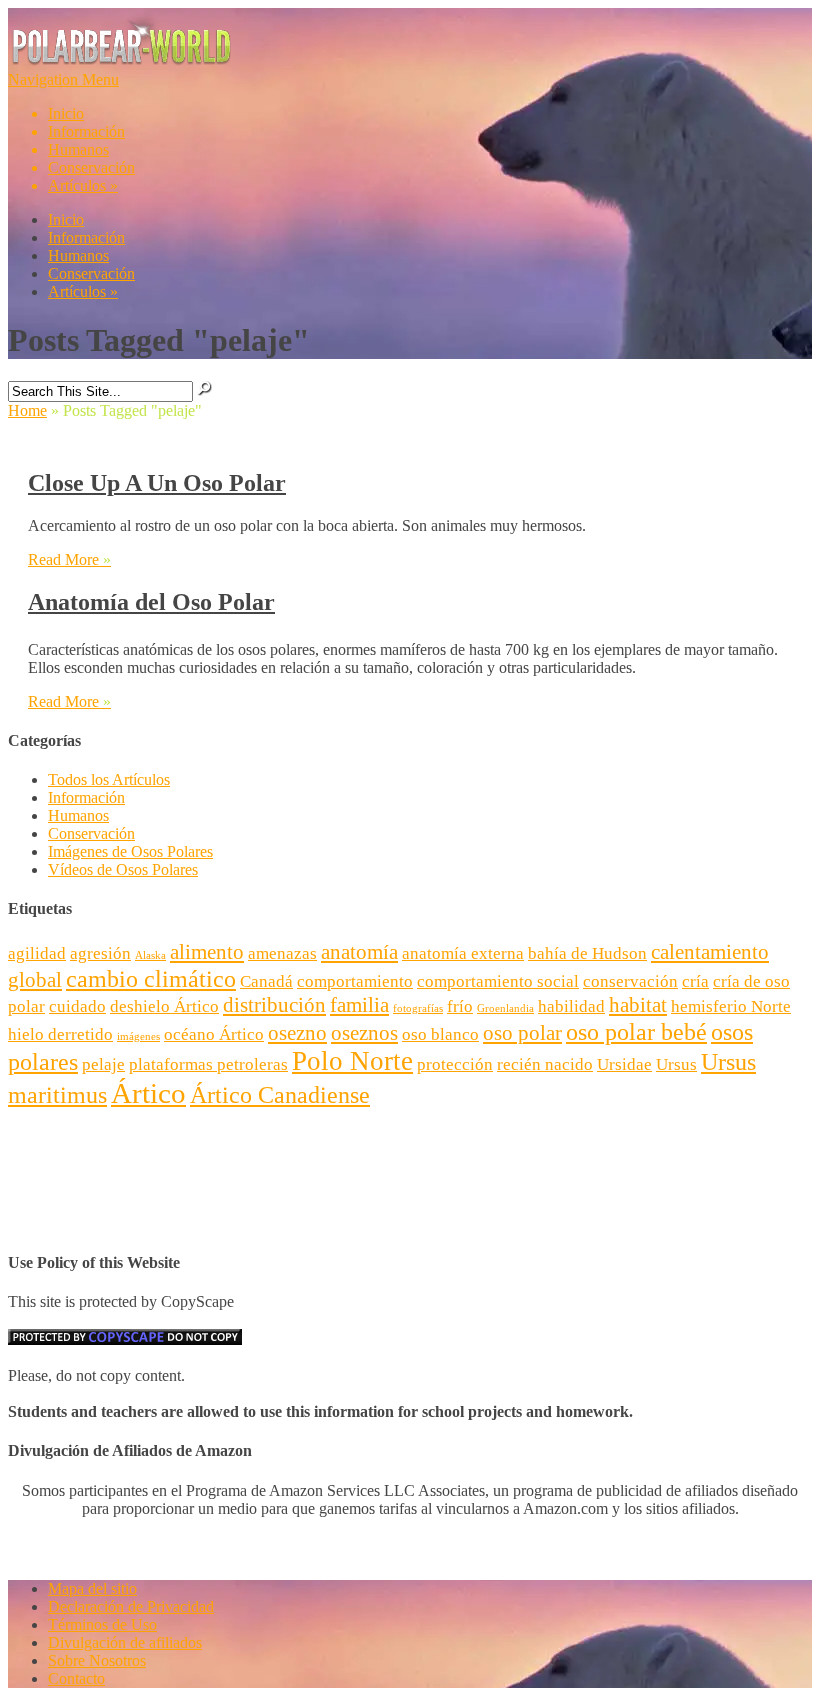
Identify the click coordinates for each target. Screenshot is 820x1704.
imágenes (138, 1036)
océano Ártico (214, 1034)
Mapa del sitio (92, 1588)
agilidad (37, 953)
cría (695, 981)
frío (460, 1006)
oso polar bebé (636, 1031)
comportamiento (355, 981)
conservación (630, 981)
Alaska (150, 955)
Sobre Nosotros (97, 1660)
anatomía (359, 952)
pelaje (103, 1064)
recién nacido (545, 1064)
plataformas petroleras (208, 1064)
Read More (69, 559)
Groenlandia (505, 1008)
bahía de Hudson (587, 953)
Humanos (78, 149)
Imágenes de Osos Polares (130, 851)
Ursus (676, 1064)
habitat (638, 1005)
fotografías (418, 1008)
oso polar (522, 1033)
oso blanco (440, 1034)
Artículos (83, 185)
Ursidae (624, 1064)
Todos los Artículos (109, 779)
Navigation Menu (71, 132)
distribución (274, 1005)
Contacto (76, 1678)
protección (455, 1064)
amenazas (282, 953)
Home (27, 410)
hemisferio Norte (731, 1006)
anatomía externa (463, 953)
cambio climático (151, 978)
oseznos (364, 1033)
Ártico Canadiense (280, 1094)
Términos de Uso (102, 1624)
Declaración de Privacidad (131, 1606)
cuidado (77, 1006)
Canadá (266, 981)
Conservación (91, 167)
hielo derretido (60, 1034)
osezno (297, 1033)
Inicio (66, 113)
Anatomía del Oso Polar (151, 602)
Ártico (148, 1093)
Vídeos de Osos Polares (123, 869)
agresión (100, 953)
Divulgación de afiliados (125, 1642)
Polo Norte (352, 1061)
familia (359, 1005)
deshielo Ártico (164, 1006)
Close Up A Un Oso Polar (157, 483)
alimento (207, 952)
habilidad (571, 1006)
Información (86, 131)
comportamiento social (498, 981)
